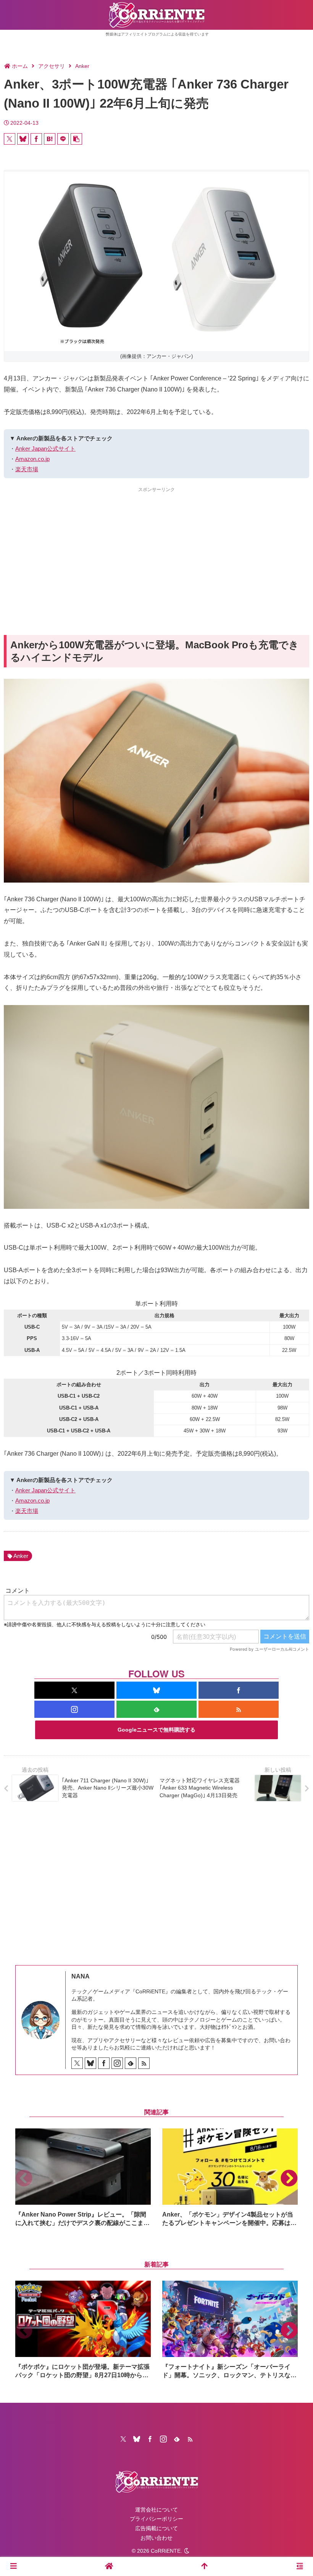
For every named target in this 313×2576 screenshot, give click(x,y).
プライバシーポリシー (156, 2519)
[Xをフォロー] (74, 1690)
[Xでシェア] (10, 139)
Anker (21, 1556)
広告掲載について (156, 2528)
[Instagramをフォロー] (74, 1709)
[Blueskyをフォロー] (156, 1690)
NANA (81, 1976)
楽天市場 (27, 469)
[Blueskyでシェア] (23, 139)
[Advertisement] (156, 547)
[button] (76, 139)
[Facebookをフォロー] (239, 1690)
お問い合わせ (156, 2538)
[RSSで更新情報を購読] (239, 1709)
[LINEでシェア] (63, 139)
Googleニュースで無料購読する (156, 1730)
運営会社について (156, 2510)
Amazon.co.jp (32, 459)
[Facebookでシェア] (36, 139)
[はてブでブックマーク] (50, 139)
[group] (83, 2178)
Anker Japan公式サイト (45, 449)
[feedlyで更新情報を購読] (156, 1709)
